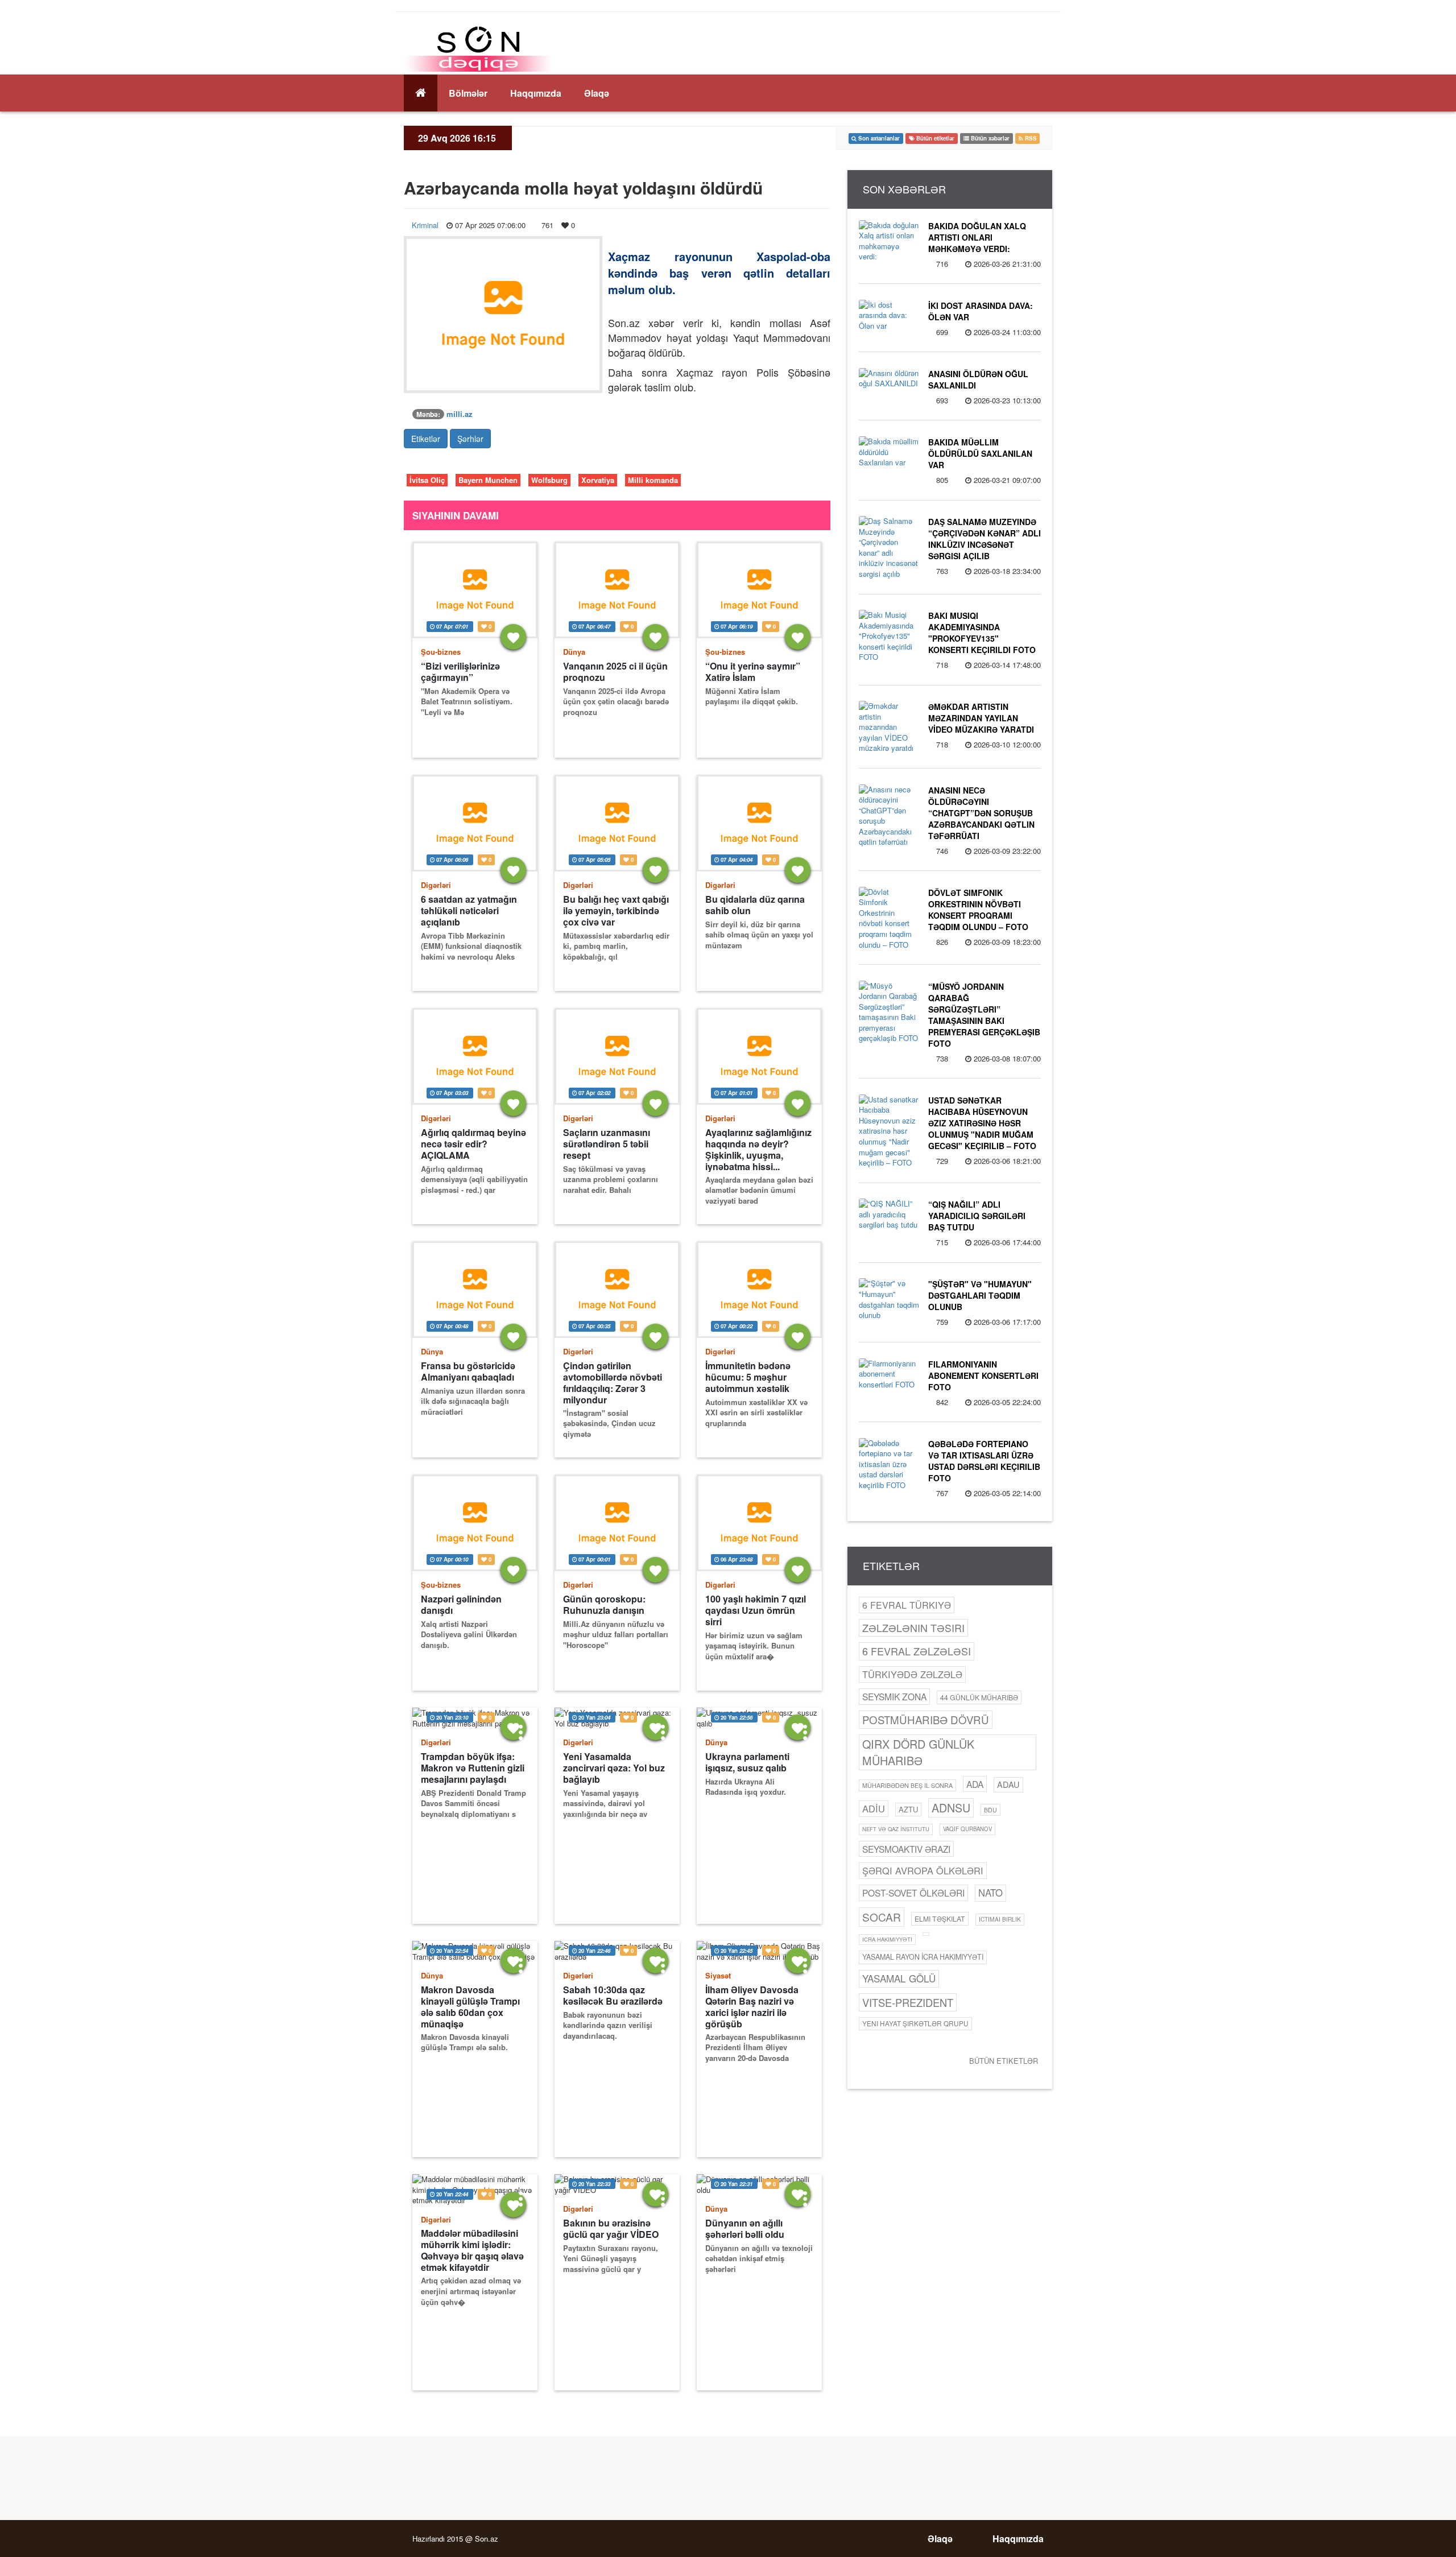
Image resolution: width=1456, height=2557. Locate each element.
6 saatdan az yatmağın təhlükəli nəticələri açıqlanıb (469, 911)
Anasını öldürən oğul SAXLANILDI (978, 379)
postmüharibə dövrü (926, 1720)
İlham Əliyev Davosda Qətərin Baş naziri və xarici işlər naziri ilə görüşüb (752, 2007)
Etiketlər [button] (426, 439)
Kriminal (425, 225)
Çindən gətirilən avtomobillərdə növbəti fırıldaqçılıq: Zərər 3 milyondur (613, 1383)
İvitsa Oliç (427, 480)
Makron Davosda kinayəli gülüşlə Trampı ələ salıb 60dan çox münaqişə (470, 2007)
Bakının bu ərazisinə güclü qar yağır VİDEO (611, 2229)
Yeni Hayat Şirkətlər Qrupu (915, 2023)
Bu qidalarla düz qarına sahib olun (755, 905)
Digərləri (436, 885)
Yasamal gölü (899, 1978)
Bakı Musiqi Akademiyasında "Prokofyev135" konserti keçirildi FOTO (982, 633)
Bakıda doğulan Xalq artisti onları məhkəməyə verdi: (977, 237)
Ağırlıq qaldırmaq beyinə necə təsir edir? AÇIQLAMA (473, 1144)
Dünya (574, 652)
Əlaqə (597, 93)
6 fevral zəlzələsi (917, 1651)
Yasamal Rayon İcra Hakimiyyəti (923, 1957)
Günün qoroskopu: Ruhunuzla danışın (604, 1605)
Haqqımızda (536, 93)
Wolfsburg (549, 480)
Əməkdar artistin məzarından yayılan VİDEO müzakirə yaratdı (981, 718)
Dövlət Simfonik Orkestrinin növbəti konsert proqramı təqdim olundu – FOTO (978, 910)
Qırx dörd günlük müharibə (918, 1752)
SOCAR (882, 1917)
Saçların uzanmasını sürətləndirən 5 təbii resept (607, 1144)
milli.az (460, 414)
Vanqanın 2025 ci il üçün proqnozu (615, 672)
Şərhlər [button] (470, 439)
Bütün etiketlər (1004, 2061)
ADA (975, 1784)
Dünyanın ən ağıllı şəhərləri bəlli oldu (745, 2229)
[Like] (513, 637)
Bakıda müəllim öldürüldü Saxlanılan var (980, 453)
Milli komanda (653, 480)
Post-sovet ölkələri (913, 1893)
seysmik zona (894, 1696)
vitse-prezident (908, 2002)
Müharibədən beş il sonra (907, 1785)
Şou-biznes (441, 652)
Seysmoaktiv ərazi (906, 1849)
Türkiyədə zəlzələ (912, 1674)
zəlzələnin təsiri (913, 1627)
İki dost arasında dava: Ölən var (981, 311)
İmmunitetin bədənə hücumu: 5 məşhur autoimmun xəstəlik (748, 1377)
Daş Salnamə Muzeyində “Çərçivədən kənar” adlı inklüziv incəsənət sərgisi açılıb (985, 539)
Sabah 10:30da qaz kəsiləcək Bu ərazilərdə (613, 1996)
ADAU (1008, 1784)
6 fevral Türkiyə (907, 1605)
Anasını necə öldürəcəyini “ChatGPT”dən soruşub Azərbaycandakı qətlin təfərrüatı (981, 813)
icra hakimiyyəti (887, 1939)
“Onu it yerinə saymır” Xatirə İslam (753, 672)
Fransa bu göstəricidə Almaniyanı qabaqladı (468, 1372)
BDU (990, 1810)
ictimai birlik (1000, 1919)
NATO (990, 1893)
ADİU (874, 1808)
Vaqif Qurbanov (967, 1829)
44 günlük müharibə (979, 1697)
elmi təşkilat (940, 1918)
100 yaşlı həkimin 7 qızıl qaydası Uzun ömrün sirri (756, 1610)
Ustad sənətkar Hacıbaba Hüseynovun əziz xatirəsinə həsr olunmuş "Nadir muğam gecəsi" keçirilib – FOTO (982, 1123)
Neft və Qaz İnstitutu (896, 1829)
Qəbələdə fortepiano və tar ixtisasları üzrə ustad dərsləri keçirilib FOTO (984, 1461)
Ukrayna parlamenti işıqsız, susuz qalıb (747, 1762)
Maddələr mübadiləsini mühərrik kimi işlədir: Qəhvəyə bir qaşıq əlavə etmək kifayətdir (472, 2250)
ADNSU (951, 1808)
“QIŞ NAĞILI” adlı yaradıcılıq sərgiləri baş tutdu (977, 1216)
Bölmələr (468, 93)
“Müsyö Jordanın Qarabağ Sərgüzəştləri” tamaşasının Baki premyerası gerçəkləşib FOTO (984, 1015)
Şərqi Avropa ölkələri (923, 1870)
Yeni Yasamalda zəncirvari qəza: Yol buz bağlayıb (614, 1768)
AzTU (908, 1809)
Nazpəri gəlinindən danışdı (461, 1605)
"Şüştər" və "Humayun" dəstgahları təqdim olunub (980, 1295)
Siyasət (718, 1975)
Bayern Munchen (488, 480)
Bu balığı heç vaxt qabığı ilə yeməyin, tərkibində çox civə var (616, 911)
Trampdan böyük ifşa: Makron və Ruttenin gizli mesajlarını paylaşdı (473, 1768)
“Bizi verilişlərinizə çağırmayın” (460, 672)
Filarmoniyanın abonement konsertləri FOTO (983, 1375)
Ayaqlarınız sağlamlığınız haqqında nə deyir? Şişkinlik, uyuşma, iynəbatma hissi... (758, 1149)
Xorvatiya (598, 480)
